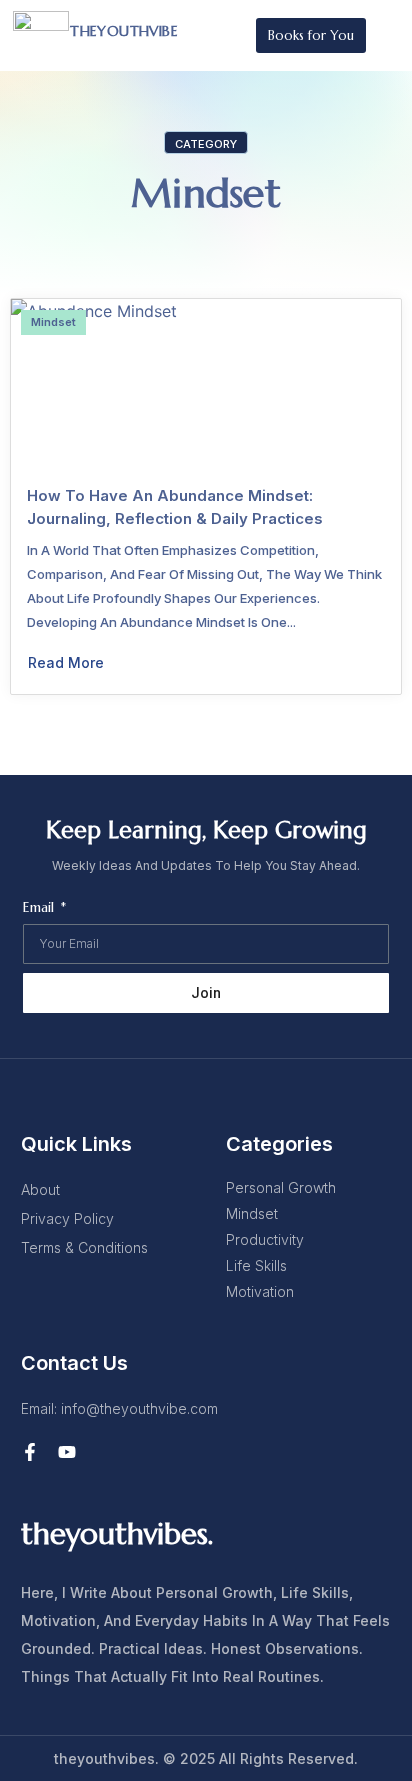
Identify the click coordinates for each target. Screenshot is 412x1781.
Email (40, 908)
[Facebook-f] (30, 1452)
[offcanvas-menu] (385, 35)
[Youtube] (67, 1452)
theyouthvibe (124, 31)
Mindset (206, 193)
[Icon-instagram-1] (104, 1452)
